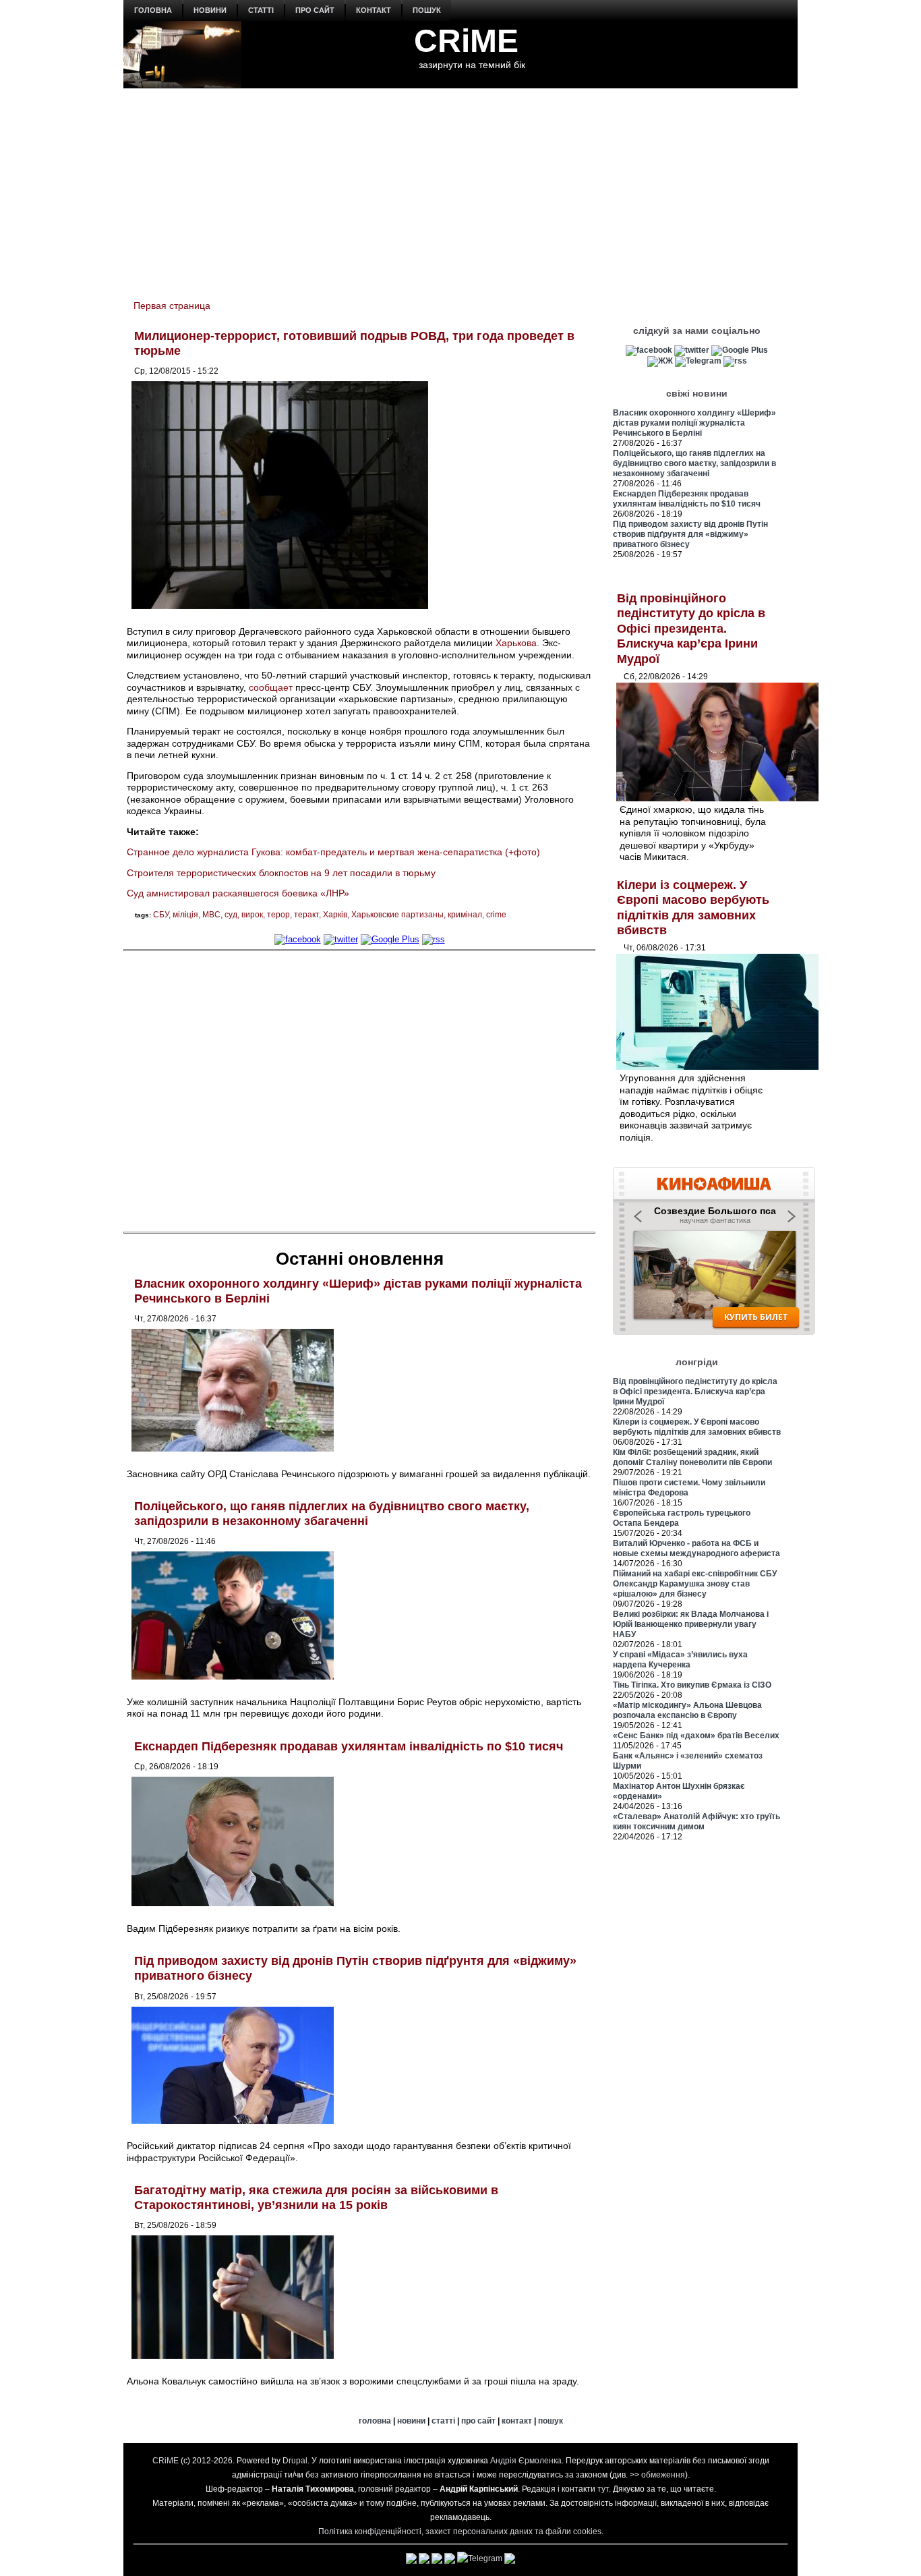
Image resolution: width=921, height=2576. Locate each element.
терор (278, 915)
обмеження (663, 2475)
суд (231, 915)
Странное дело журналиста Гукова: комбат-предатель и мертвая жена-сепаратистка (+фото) (333, 852)
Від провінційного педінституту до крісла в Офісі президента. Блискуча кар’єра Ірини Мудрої (691, 629)
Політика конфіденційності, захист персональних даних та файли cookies (460, 2531)
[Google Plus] (390, 939)
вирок (252, 915)
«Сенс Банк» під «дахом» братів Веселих (696, 1736)
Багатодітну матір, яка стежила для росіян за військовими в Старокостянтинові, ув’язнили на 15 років (316, 2198)
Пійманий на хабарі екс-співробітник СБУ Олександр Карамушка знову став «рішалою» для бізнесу (695, 1584)
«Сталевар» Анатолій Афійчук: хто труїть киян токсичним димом (696, 1822)
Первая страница (172, 306)
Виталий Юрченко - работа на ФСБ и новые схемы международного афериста (696, 1548)
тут (603, 2489)
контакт (374, 10)
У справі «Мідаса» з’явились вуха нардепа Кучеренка (680, 1660)
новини (210, 10)
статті (261, 10)
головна (153, 10)
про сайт (315, 10)
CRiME (466, 41)
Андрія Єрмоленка (526, 2461)
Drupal (295, 2461)
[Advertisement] (460, 186)
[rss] (434, 939)
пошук (427, 10)
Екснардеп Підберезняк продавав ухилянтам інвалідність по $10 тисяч (349, 1746)
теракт (306, 915)
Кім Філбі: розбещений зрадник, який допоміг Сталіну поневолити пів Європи (692, 1457)
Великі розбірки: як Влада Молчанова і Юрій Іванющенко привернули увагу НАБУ (691, 1624)
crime (496, 915)
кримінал (465, 915)
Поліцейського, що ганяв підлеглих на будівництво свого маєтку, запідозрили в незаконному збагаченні (332, 1514)
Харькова (516, 643)
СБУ (161, 915)
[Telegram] (698, 361)
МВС (211, 915)
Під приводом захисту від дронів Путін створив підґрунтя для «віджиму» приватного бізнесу (690, 534)
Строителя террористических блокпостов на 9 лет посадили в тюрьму (281, 873)
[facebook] (298, 939)
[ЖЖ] (660, 361)
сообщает (271, 687)
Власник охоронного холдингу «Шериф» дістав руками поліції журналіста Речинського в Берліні (694, 423)
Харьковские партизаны (397, 915)
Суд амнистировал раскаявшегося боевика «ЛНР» (238, 893)
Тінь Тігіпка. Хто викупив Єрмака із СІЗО (692, 1685)
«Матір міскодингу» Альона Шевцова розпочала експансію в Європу (687, 1710)
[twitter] (341, 939)
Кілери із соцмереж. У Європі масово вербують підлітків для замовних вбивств (697, 1427)
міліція (185, 915)
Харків (335, 915)
